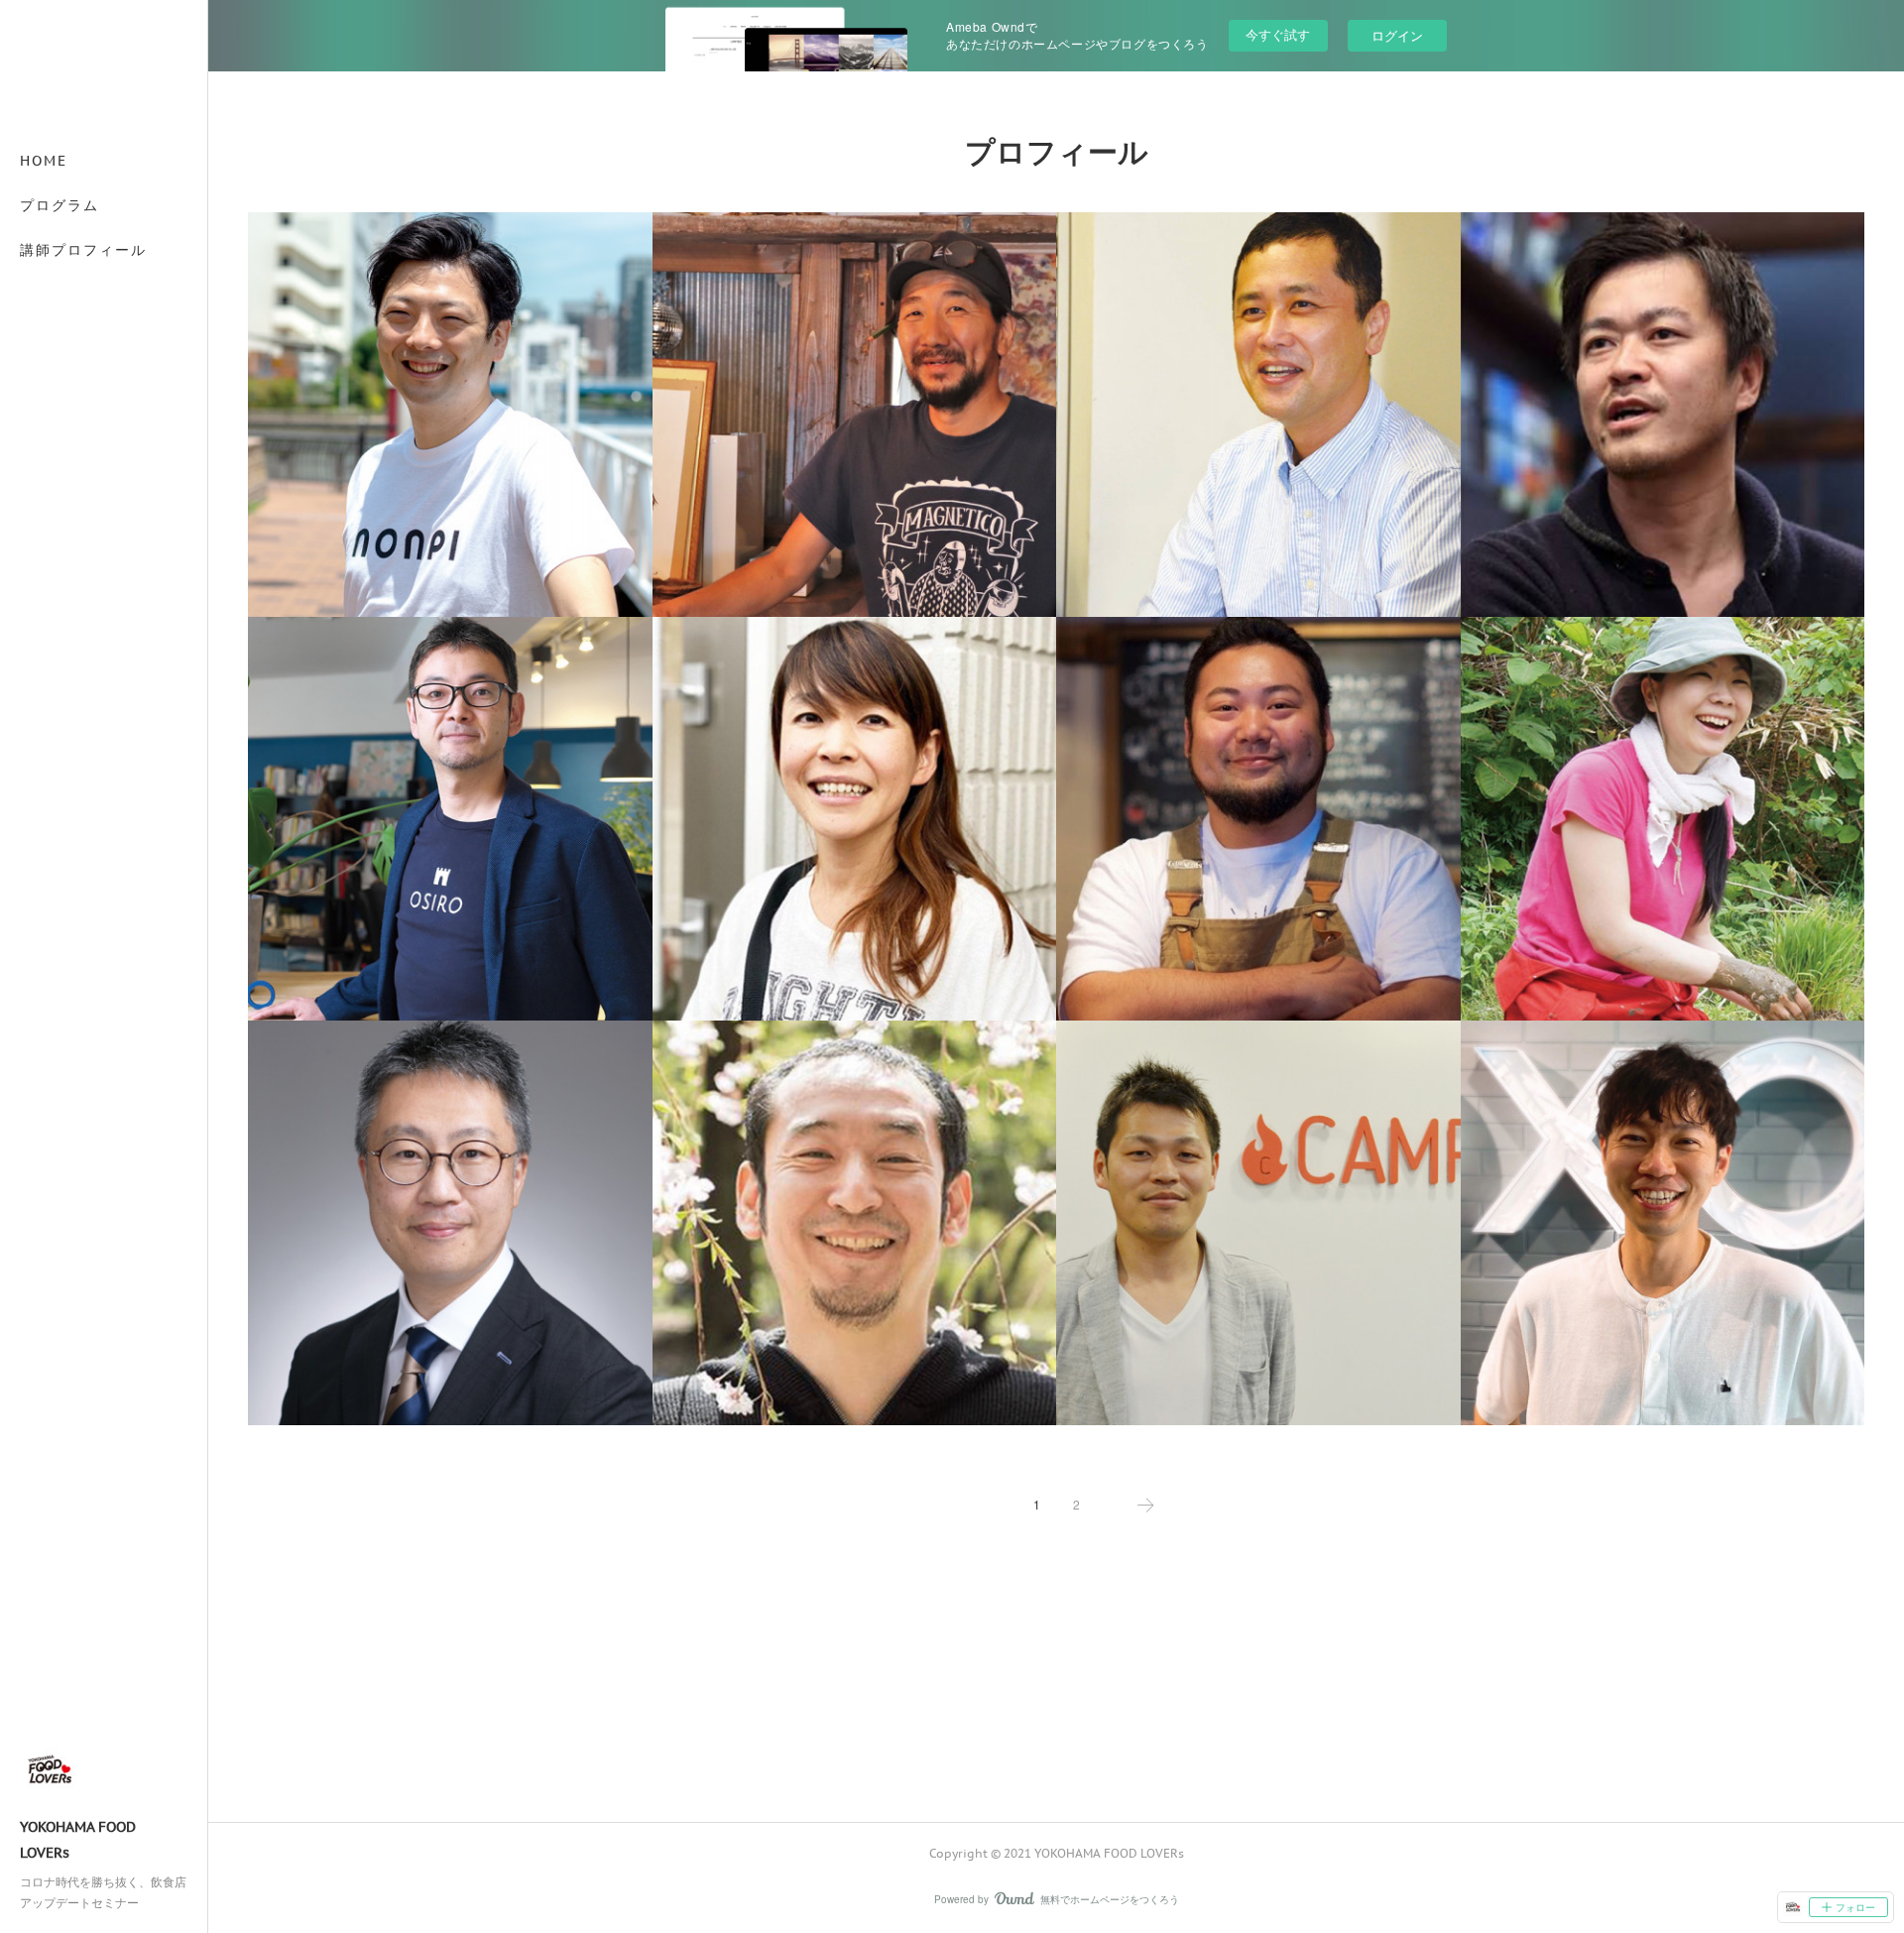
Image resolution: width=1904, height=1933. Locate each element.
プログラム (59, 205)
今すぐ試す (1278, 34)
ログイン (1397, 35)
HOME (44, 161)
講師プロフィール (83, 250)
